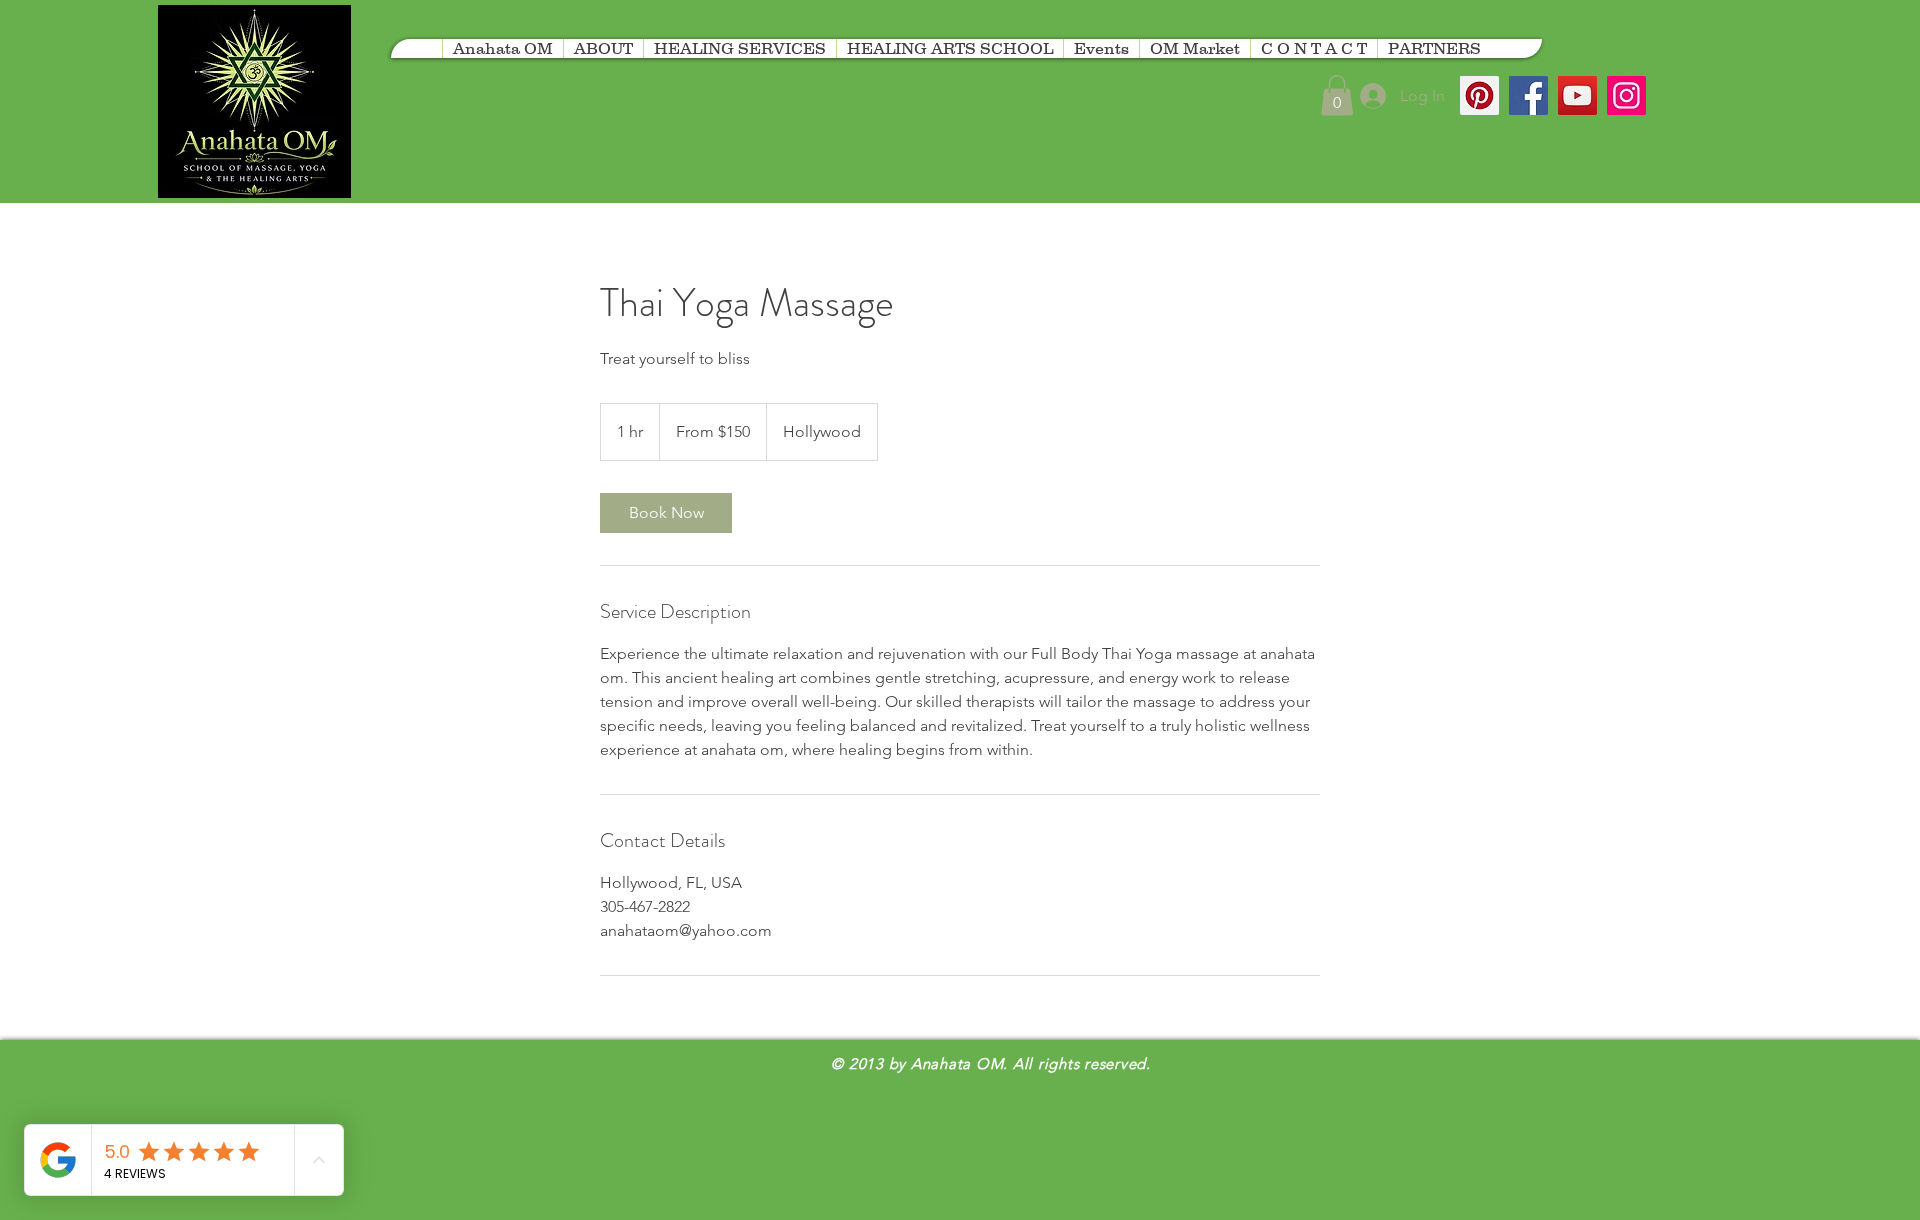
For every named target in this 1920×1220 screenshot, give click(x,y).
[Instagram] (1626, 95)
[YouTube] (1577, 95)
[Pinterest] (1479, 95)
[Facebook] (1528, 95)
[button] (1434, 48)
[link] (666, 513)
